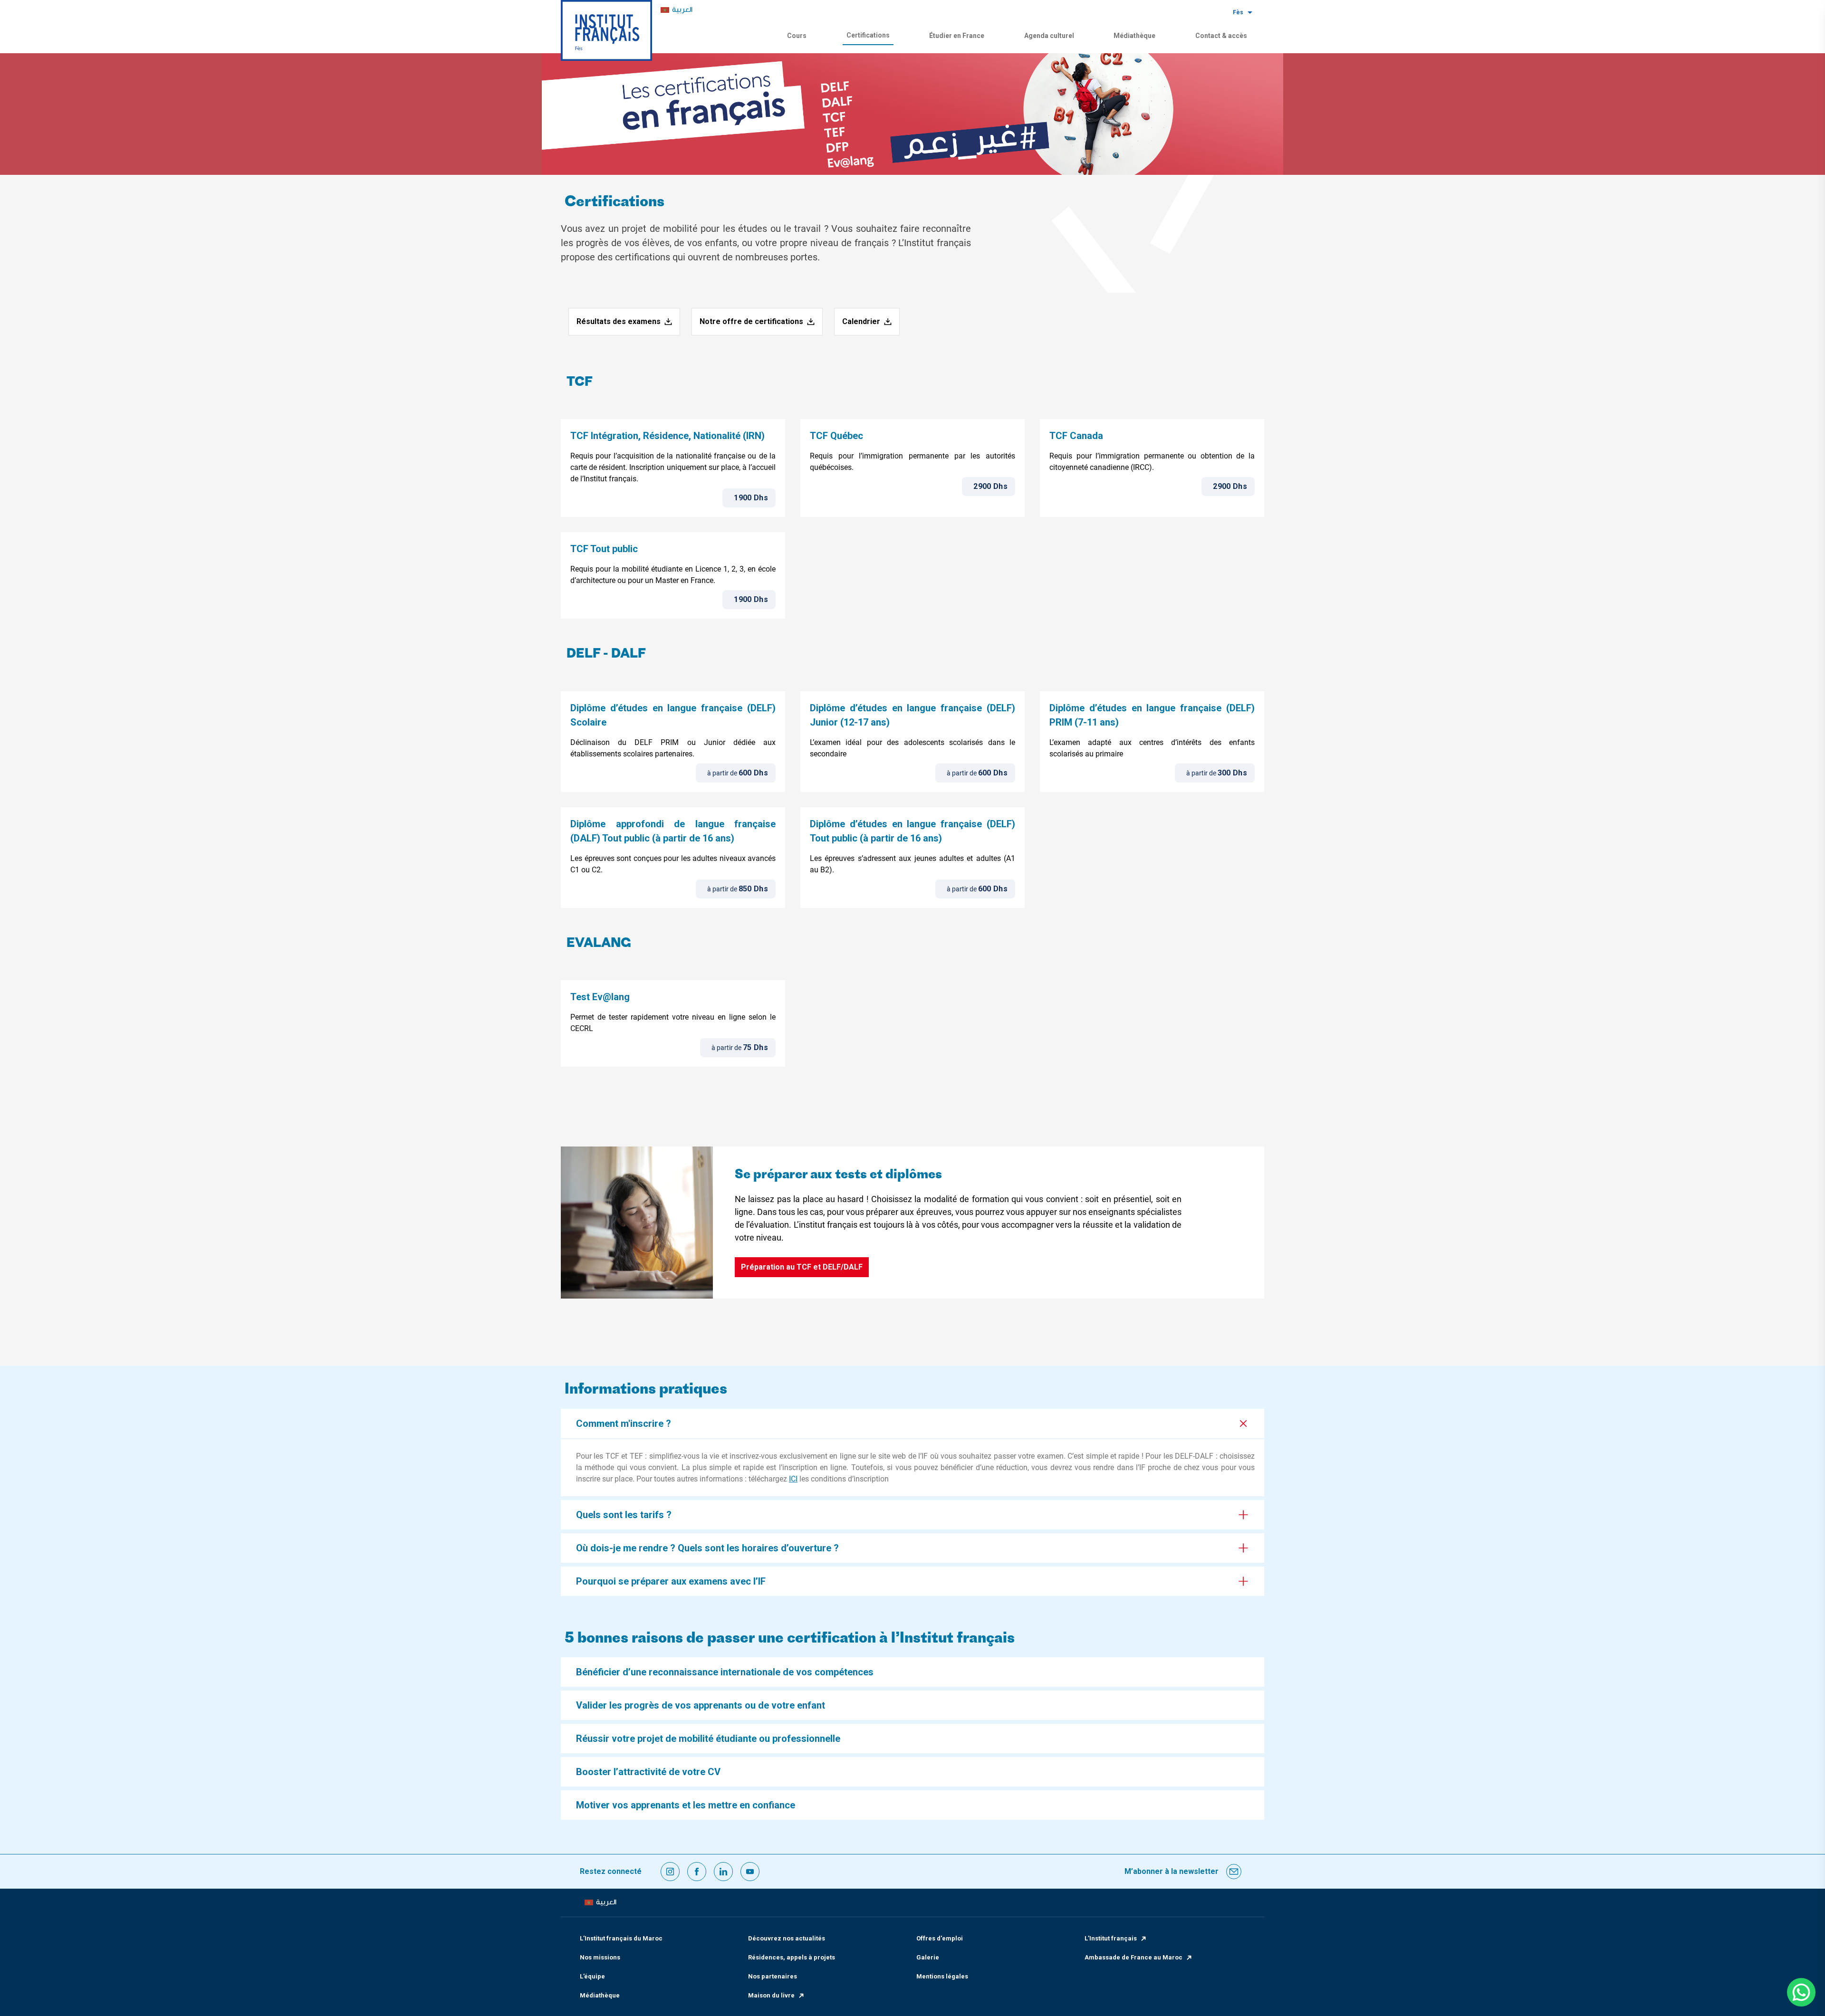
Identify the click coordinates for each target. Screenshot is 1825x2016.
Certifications (868, 35)
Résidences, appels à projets (792, 1957)
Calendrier (861, 321)
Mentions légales (942, 1976)
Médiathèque (1134, 36)
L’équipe (592, 1976)
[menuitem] (677, 10)
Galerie (928, 1957)
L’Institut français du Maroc (621, 1938)
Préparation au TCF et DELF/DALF (802, 1267)
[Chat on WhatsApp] (1801, 1992)
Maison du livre (771, 1995)
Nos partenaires (773, 1976)
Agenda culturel (1049, 36)
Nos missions (600, 1957)
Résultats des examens (619, 321)
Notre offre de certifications (751, 321)
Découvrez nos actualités (787, 1938)
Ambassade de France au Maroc (1133, 1957)
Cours (797, 36)
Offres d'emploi (940, 1938)
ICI (793, 1479)
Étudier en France (957, 36)
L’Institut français (1111, 1938)
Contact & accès (1221, 36)
